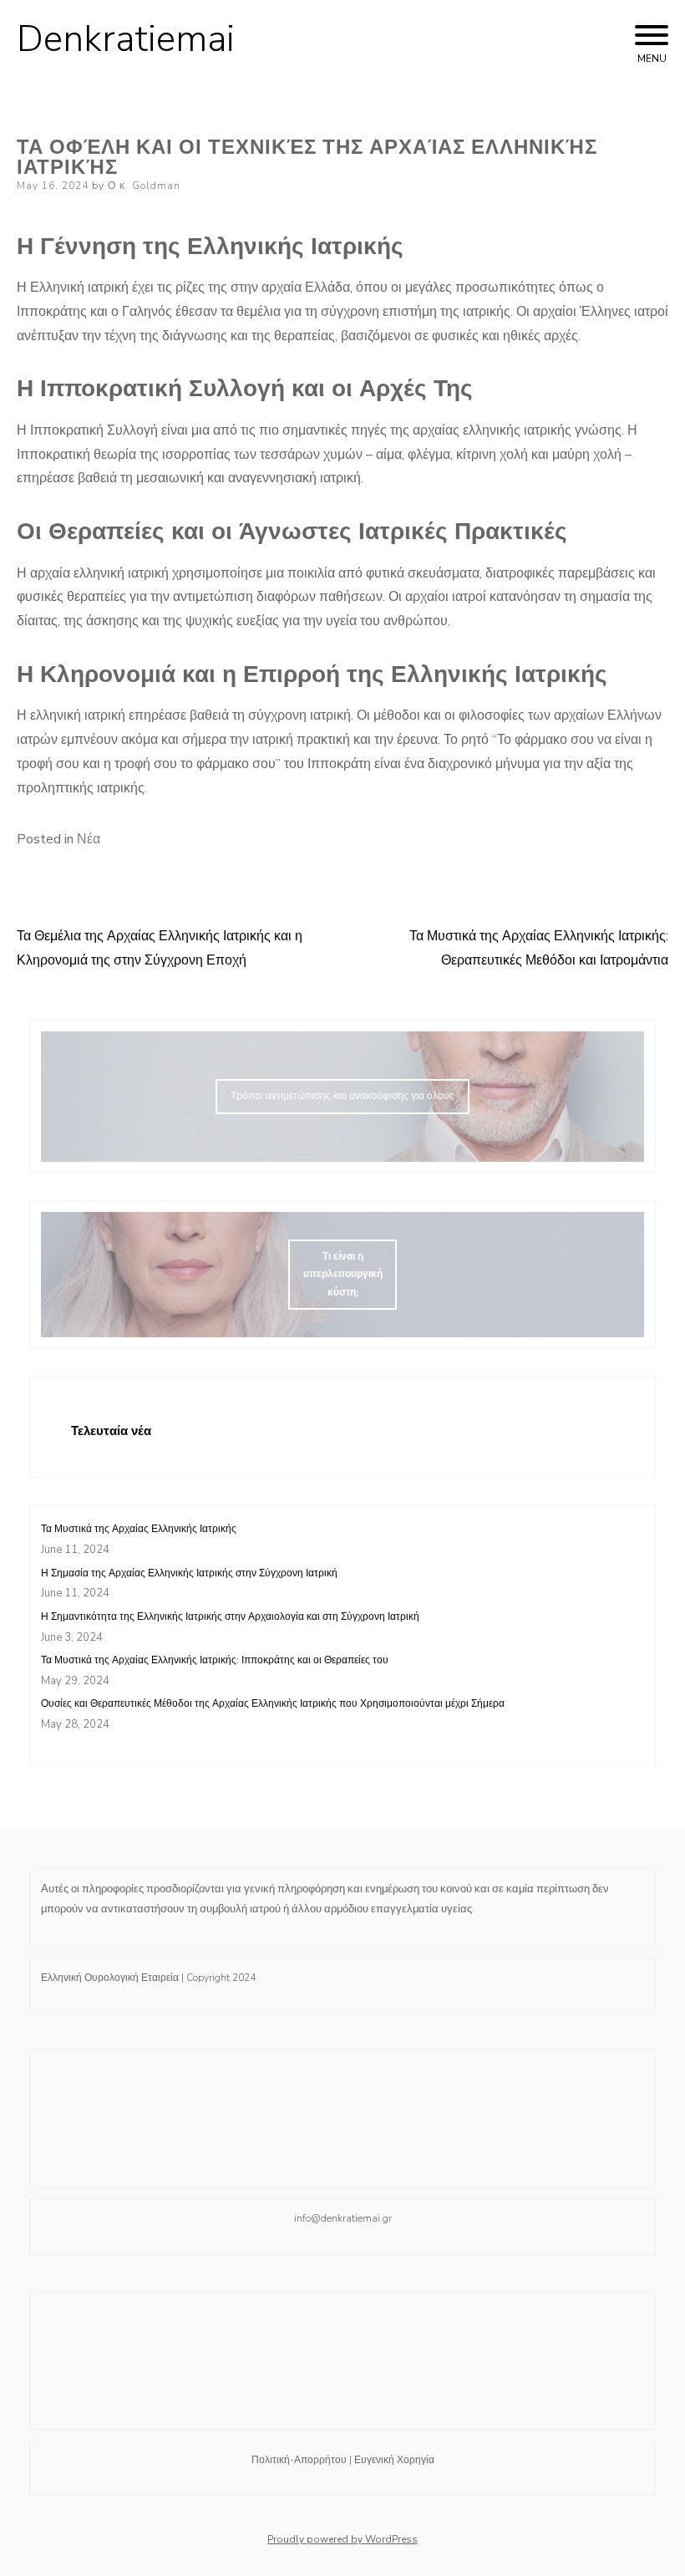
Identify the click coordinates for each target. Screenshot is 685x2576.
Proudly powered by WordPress (342, 2539)
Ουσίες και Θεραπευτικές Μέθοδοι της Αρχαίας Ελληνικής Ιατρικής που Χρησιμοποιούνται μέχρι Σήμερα (273, 1703)
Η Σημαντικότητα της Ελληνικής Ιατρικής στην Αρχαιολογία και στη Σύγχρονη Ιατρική (230, 1616)
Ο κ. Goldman (144, 186)
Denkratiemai (126, 39)
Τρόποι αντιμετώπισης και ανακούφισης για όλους (342, 1096)
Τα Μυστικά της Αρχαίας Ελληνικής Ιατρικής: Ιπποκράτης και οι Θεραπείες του (215, 1660)
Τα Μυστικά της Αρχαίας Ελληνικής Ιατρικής (139, 1529)
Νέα (89, 839)
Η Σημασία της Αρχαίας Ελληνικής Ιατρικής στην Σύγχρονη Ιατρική (189, 1573)
